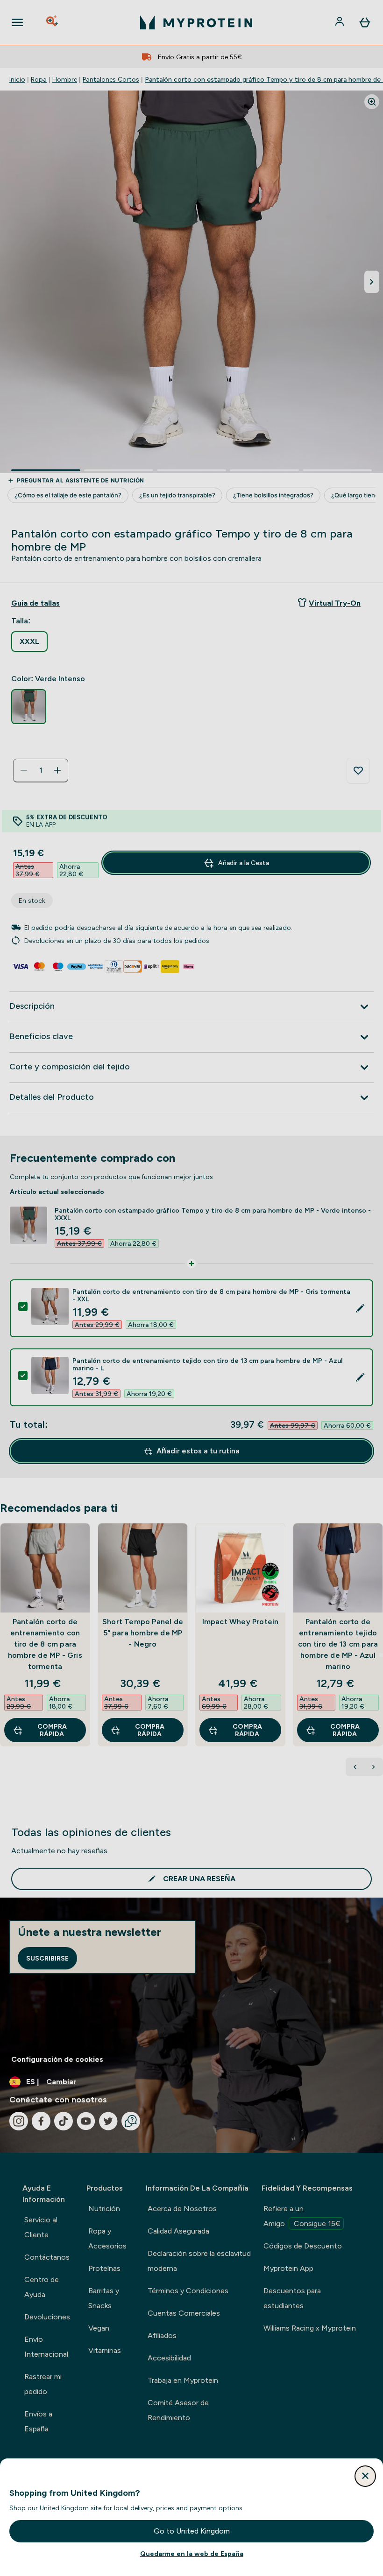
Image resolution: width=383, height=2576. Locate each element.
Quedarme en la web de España (192, 2554)
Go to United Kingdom (192, 2531)
